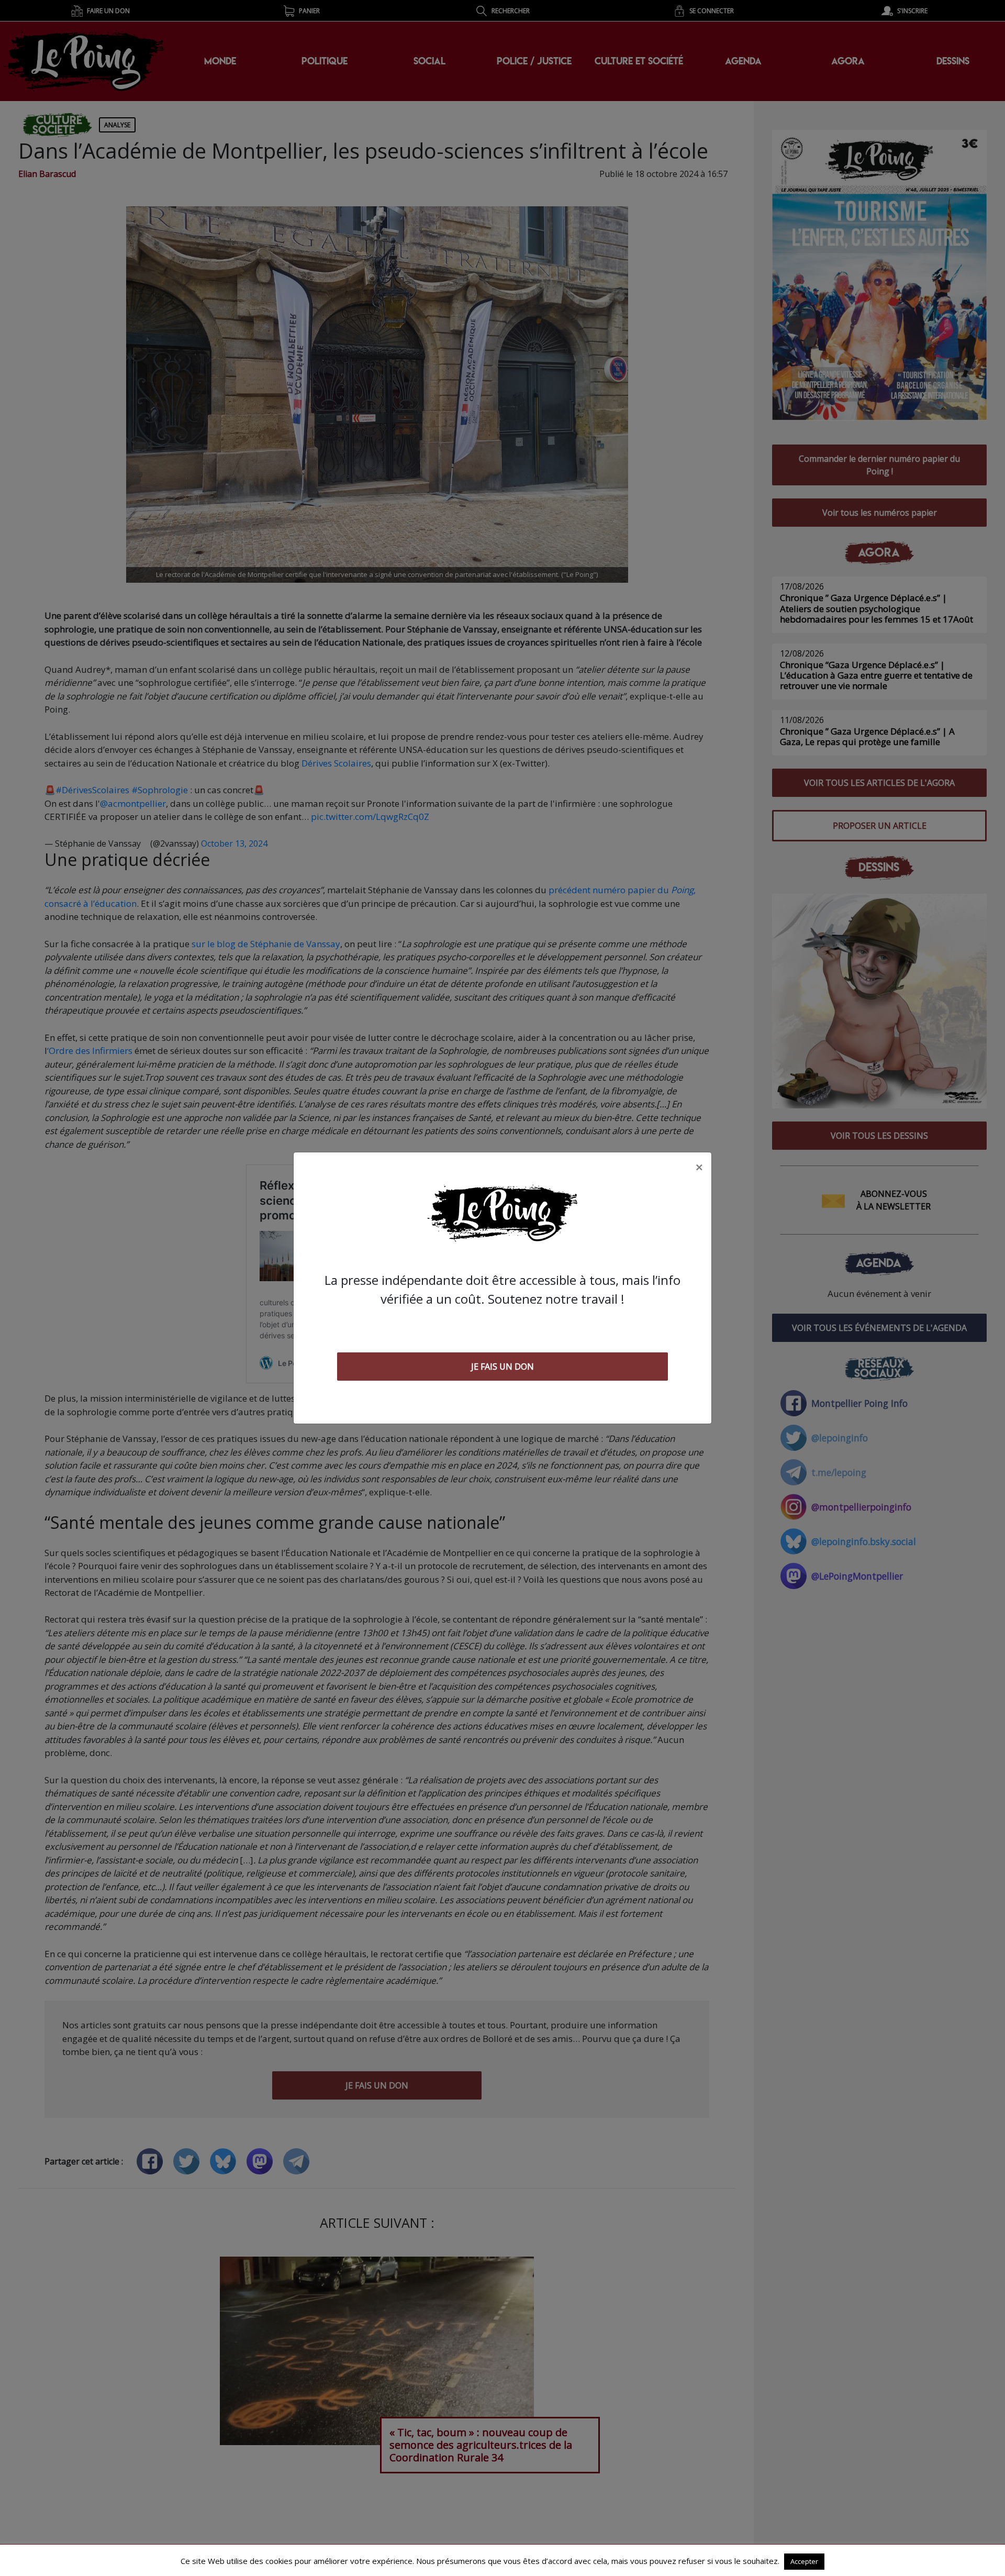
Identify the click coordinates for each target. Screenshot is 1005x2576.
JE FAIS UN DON (502, 1367)
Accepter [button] (804, 2561)
